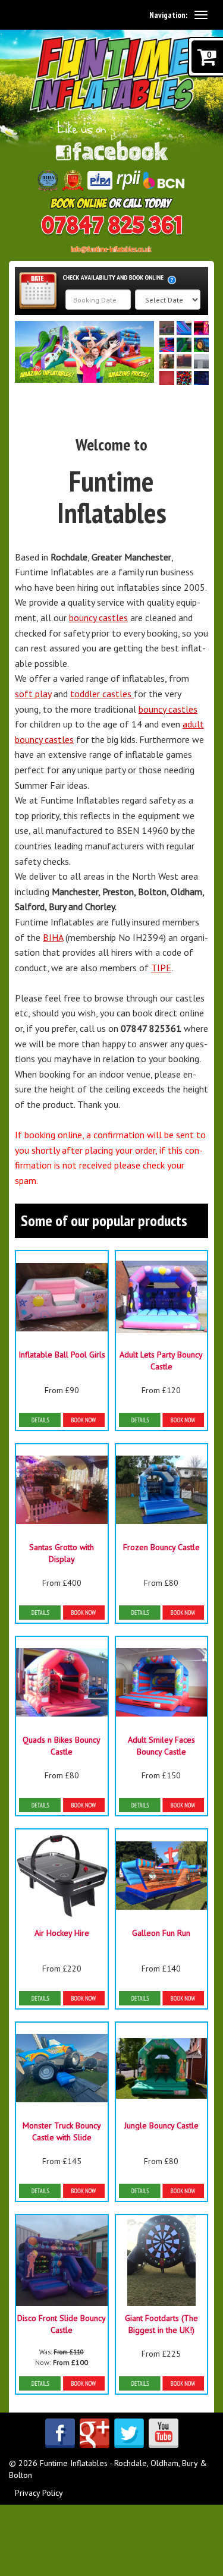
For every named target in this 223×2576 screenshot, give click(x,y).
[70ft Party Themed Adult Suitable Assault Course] (167, 378)
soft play (33, 694)
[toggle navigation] (201, 15)
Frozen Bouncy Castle (161, 1547)
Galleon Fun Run (161, 1933)
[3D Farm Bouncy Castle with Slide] (201, 345)
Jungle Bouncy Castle (161, 2125)
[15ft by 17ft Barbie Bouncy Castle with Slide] (201, 328)
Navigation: (168, 15)
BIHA (53, 937)
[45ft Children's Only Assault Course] (184, 361)
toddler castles (102, 694)
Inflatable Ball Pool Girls (62, 1355)
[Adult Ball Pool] (184, 378)
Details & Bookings (62, 1420)
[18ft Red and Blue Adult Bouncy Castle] (167, 345)
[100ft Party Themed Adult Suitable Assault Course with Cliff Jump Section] (167, 328)
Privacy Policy (39, 2493)
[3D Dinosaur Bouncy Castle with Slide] (184, 345)
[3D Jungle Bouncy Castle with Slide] (167, 361)
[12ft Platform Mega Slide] (184, 328)
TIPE (161, 968)
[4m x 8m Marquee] (201, 361)
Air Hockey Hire (62, 1933)
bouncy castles (98, 618)
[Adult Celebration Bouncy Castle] (201, 378)
